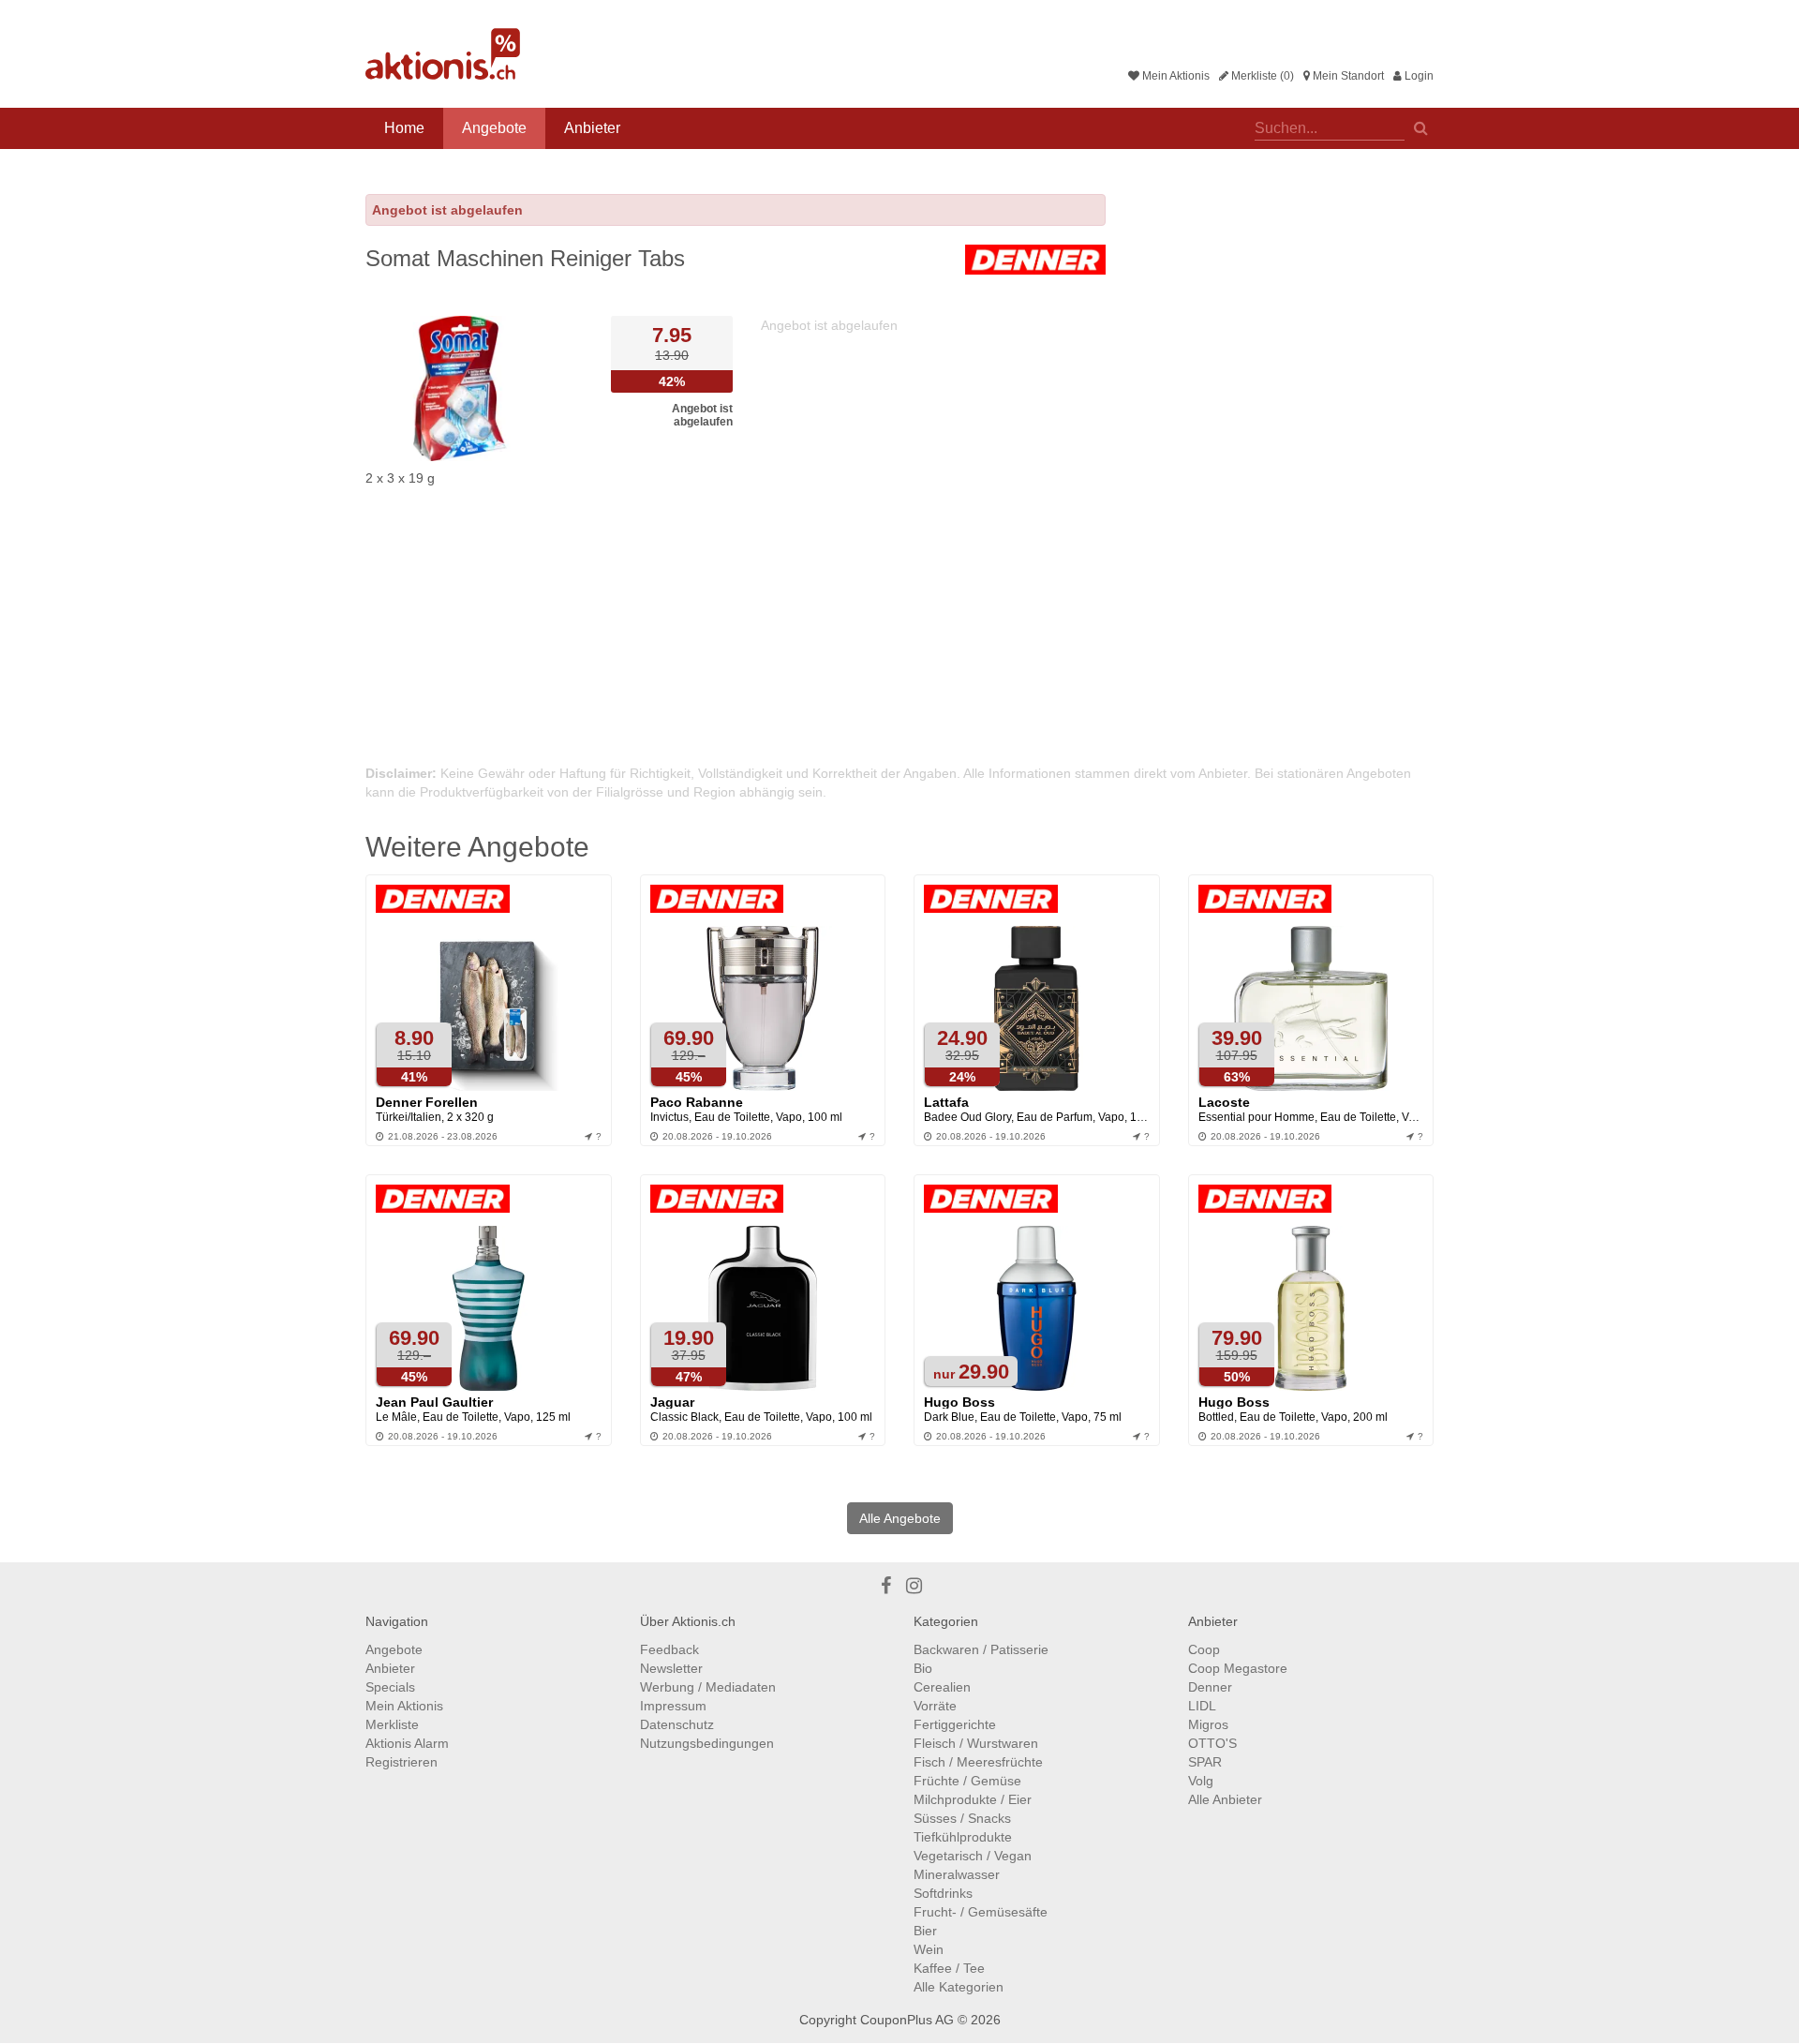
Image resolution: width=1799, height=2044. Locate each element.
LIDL (1202, 1706)
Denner (1210, 1687)
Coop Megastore (1238, 1668)
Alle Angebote (900, 1518)
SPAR (1205, 1762)
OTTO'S (1212, 1743)
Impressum (673, 1706)
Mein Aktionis (1175, 76)
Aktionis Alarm (407, 1743)
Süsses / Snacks (962, 1818)
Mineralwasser (957, 1874)
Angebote (494, 128)
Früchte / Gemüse (967, 1781)
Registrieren (401, 1762)
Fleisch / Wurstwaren (976, 1743)
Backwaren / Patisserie (981, 1649)
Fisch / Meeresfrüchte (978, 1762)
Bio (923, 1668)
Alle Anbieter (1225, 1799)
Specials (390, 1687)
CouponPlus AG (907, 2020)
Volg (1201, 1781)
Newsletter (671, 1668)
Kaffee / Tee (949, 1968)
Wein (929, 1949)
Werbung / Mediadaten (708, 1687)
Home (404, 128)
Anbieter (592, 128)
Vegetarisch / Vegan (973, 1856)
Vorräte (935, 1706)
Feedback (669, 1649)
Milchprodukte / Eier (973, 1799)
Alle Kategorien (959, 1987)
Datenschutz (677, 1724)
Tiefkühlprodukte (963, 1837)
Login (1418, 76)
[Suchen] (1421, 127)
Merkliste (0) (1261, 76)
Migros (1208, 1724)
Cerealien (942, 1687)
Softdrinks (943, 1893)
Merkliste (392, 1724)
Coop (1204, 1649)
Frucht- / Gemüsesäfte (981, 1912)
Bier (925, 1931)
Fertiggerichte (955, 1724)
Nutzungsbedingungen (707, 1743)
